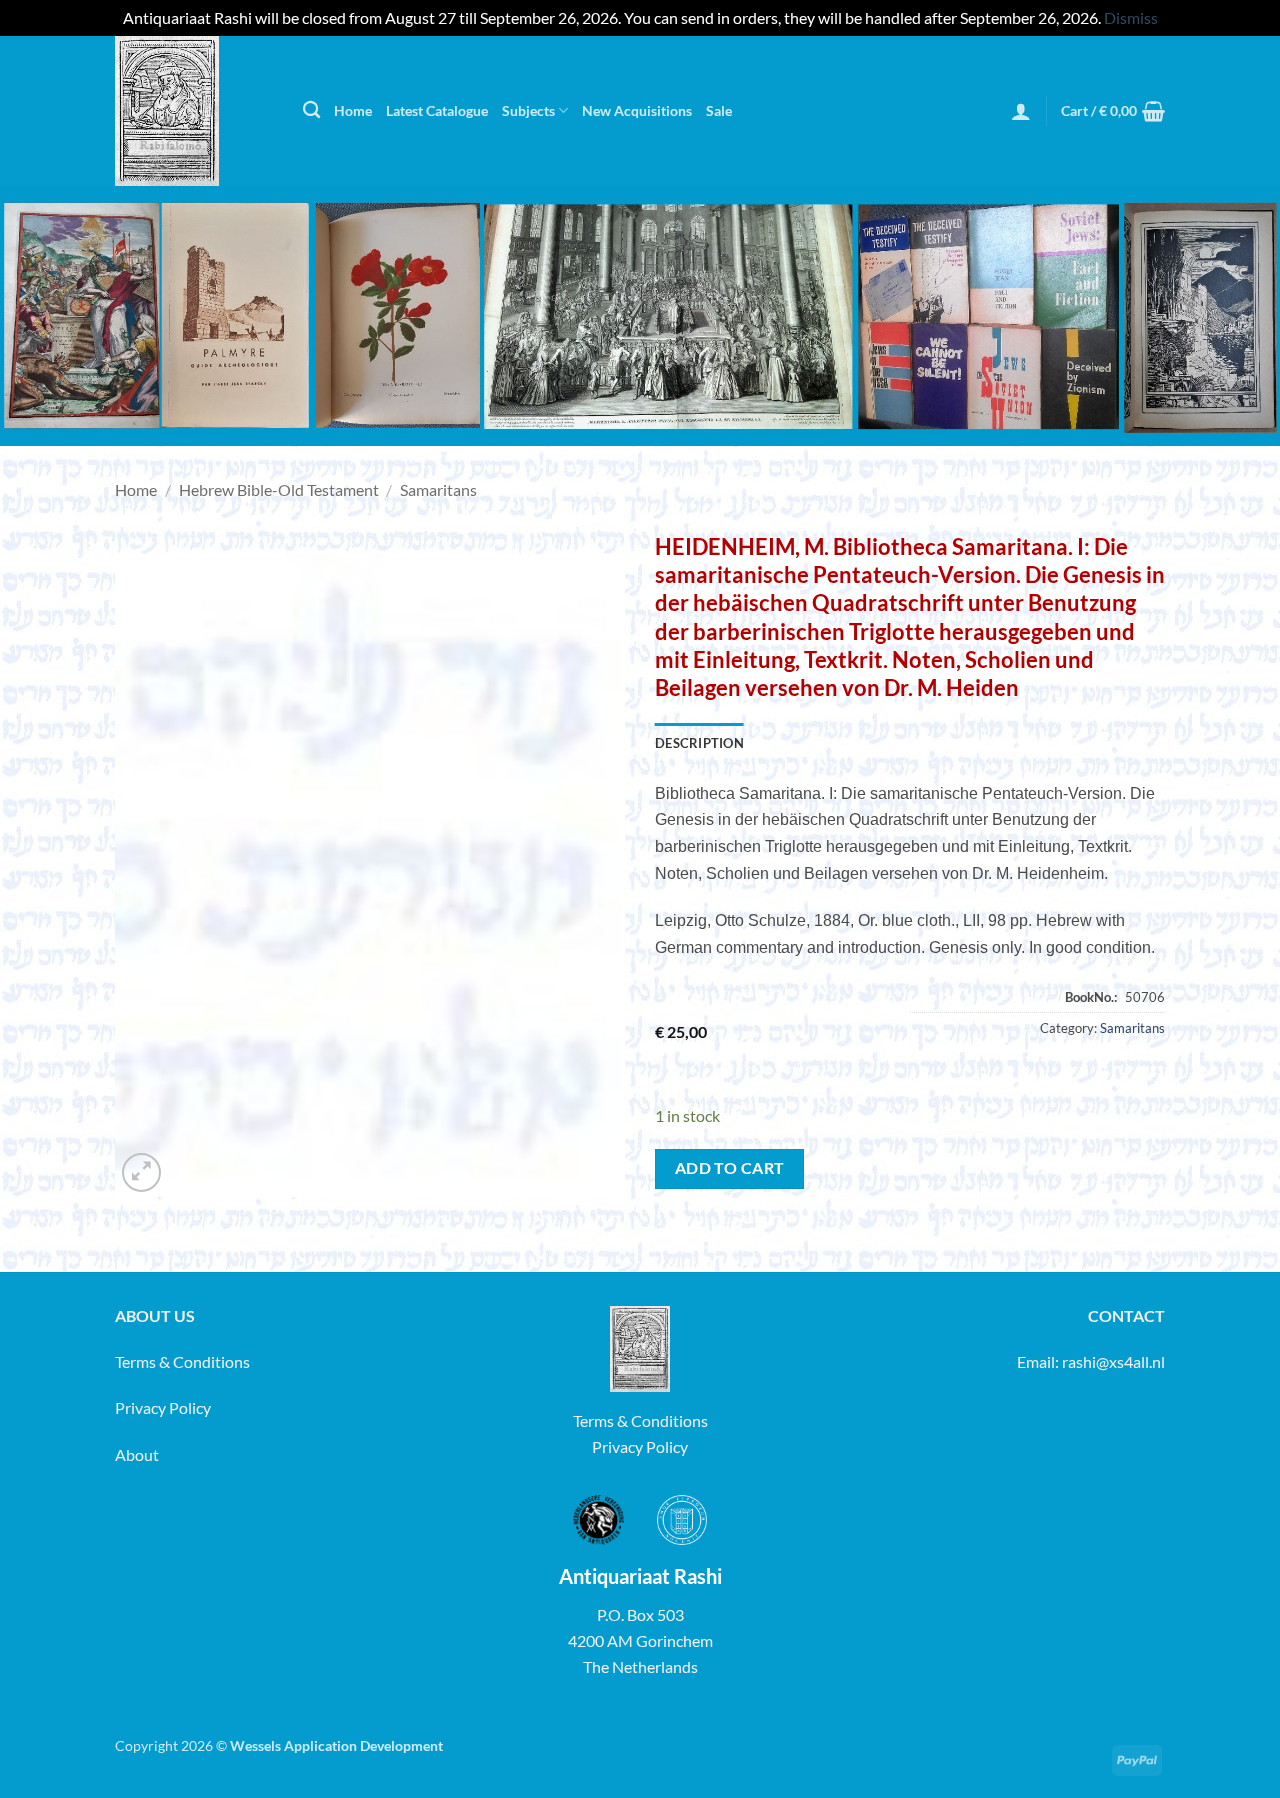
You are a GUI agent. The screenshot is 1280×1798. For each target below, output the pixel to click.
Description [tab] (699, 743)
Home (353, 110)
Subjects (528, 110)
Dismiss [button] (1131, 17)
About (137, 1454)
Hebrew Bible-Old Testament (279, 489)
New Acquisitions (637, 110)
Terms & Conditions (182, 1361)
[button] (1021, 111)
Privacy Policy (163, 1407)
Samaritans (438, 489)
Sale (719, 110)
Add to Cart (730, 1168)
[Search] (311, 110)
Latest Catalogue (437, 110)
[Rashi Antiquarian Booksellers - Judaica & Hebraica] (194, 111)
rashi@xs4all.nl (1113, 1361)
